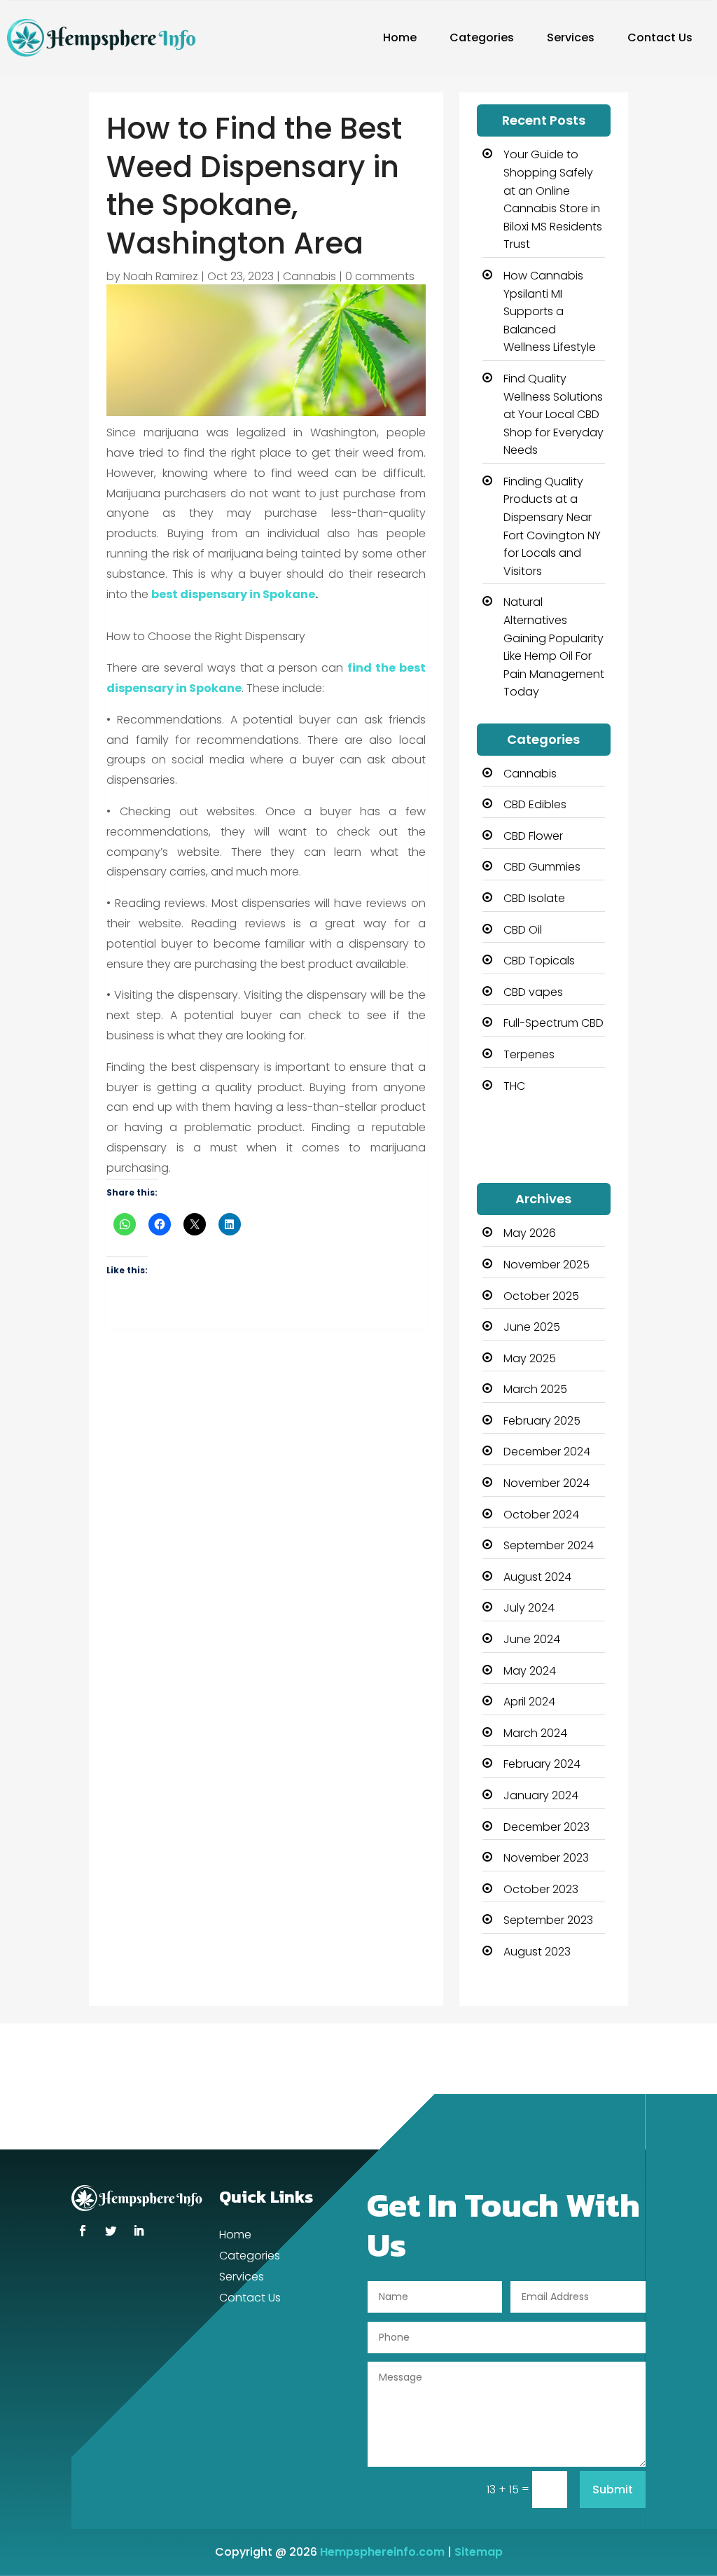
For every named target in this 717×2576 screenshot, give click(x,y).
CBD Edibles (535, 804)
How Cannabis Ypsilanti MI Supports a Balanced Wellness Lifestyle (550, 311)
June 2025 (532, 1327)
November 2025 (547, 1265)
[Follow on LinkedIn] (139, 2231)
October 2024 (541, 1515)
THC (514, 1086)
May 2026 (530, 1233)
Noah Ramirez (161, 276)
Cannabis (309, 276)
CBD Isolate (534, 898)
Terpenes (529, 1054)
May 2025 (530, 1358)
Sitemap (479, 2552)
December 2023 (547, 1827)
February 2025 (542, 1421)
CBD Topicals (539, 961)
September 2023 (548, 1920)
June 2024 (532, 1639)
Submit (613, 2490)
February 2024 (542, 1764)
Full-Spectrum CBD (554, 1023)
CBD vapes (533, 992)
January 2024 (541, 1795)
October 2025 (541, 1296)
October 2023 (541, 1889)
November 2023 (546, 1858)
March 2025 (535, 1389)
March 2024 (535, 1733)
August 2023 (537, 1952)
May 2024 (530, 1671)
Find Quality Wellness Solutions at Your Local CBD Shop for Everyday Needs (554, 414)
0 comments (380, 276)
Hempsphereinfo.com (382, 2552)
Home (400, 37)
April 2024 (529, 1702)
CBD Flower (533, 836)
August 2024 (537, 1577)
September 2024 (549, 1545)
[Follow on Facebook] (83, 2231)
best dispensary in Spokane (233, 594)
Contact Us (660, 37)
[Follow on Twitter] (111, 2231)
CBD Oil (523, 930)
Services (571, 37)
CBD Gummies (542, 867)
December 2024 (547, 1452)
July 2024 (529, 1608)
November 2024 (547, 1483)
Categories (482, 37)
